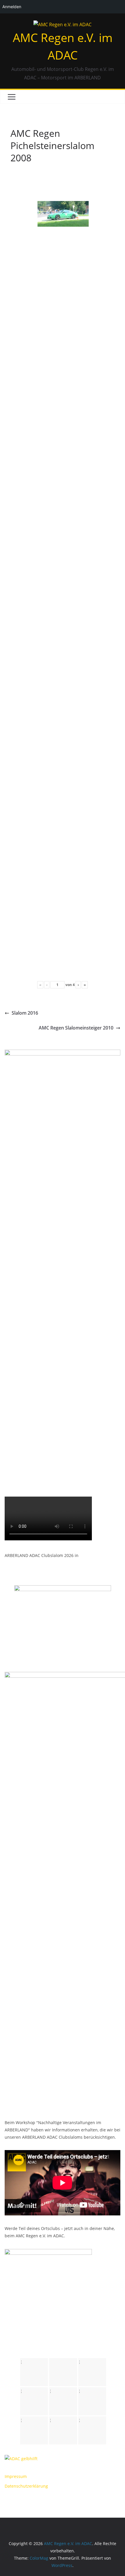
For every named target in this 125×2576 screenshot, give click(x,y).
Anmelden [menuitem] (12, 7)
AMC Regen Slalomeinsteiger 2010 (76, 1028)
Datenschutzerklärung (26, 2486)
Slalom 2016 (25, 1013)
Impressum (16, 2476)
